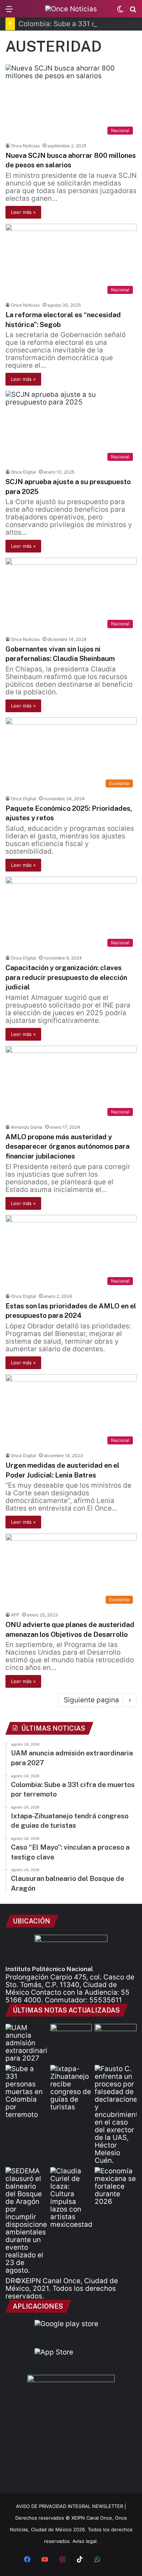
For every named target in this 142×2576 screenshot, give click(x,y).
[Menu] (9, 11)
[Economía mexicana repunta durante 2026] (116, 2186)
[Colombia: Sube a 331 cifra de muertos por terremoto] (26, 2092)
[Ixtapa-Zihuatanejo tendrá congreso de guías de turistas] (71, 2088)
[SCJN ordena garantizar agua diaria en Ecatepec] (71, 2036)
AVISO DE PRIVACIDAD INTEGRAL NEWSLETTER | (71, 2506)
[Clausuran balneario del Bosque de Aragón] (26, 2221)
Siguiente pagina (91, 1700)
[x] (115, 2560)
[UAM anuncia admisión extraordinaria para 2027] (26, 2043)
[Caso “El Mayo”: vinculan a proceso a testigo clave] (116, 2115)
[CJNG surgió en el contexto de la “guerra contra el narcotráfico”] (116, 2036)
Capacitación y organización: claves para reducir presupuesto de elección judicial (66, 977)
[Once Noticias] (71, 9)
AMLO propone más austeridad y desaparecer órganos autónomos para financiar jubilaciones (68, 1146)
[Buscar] (133, 11)
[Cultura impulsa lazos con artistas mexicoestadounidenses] (71, 2198)
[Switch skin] (120, 11)
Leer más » (23, 212)
